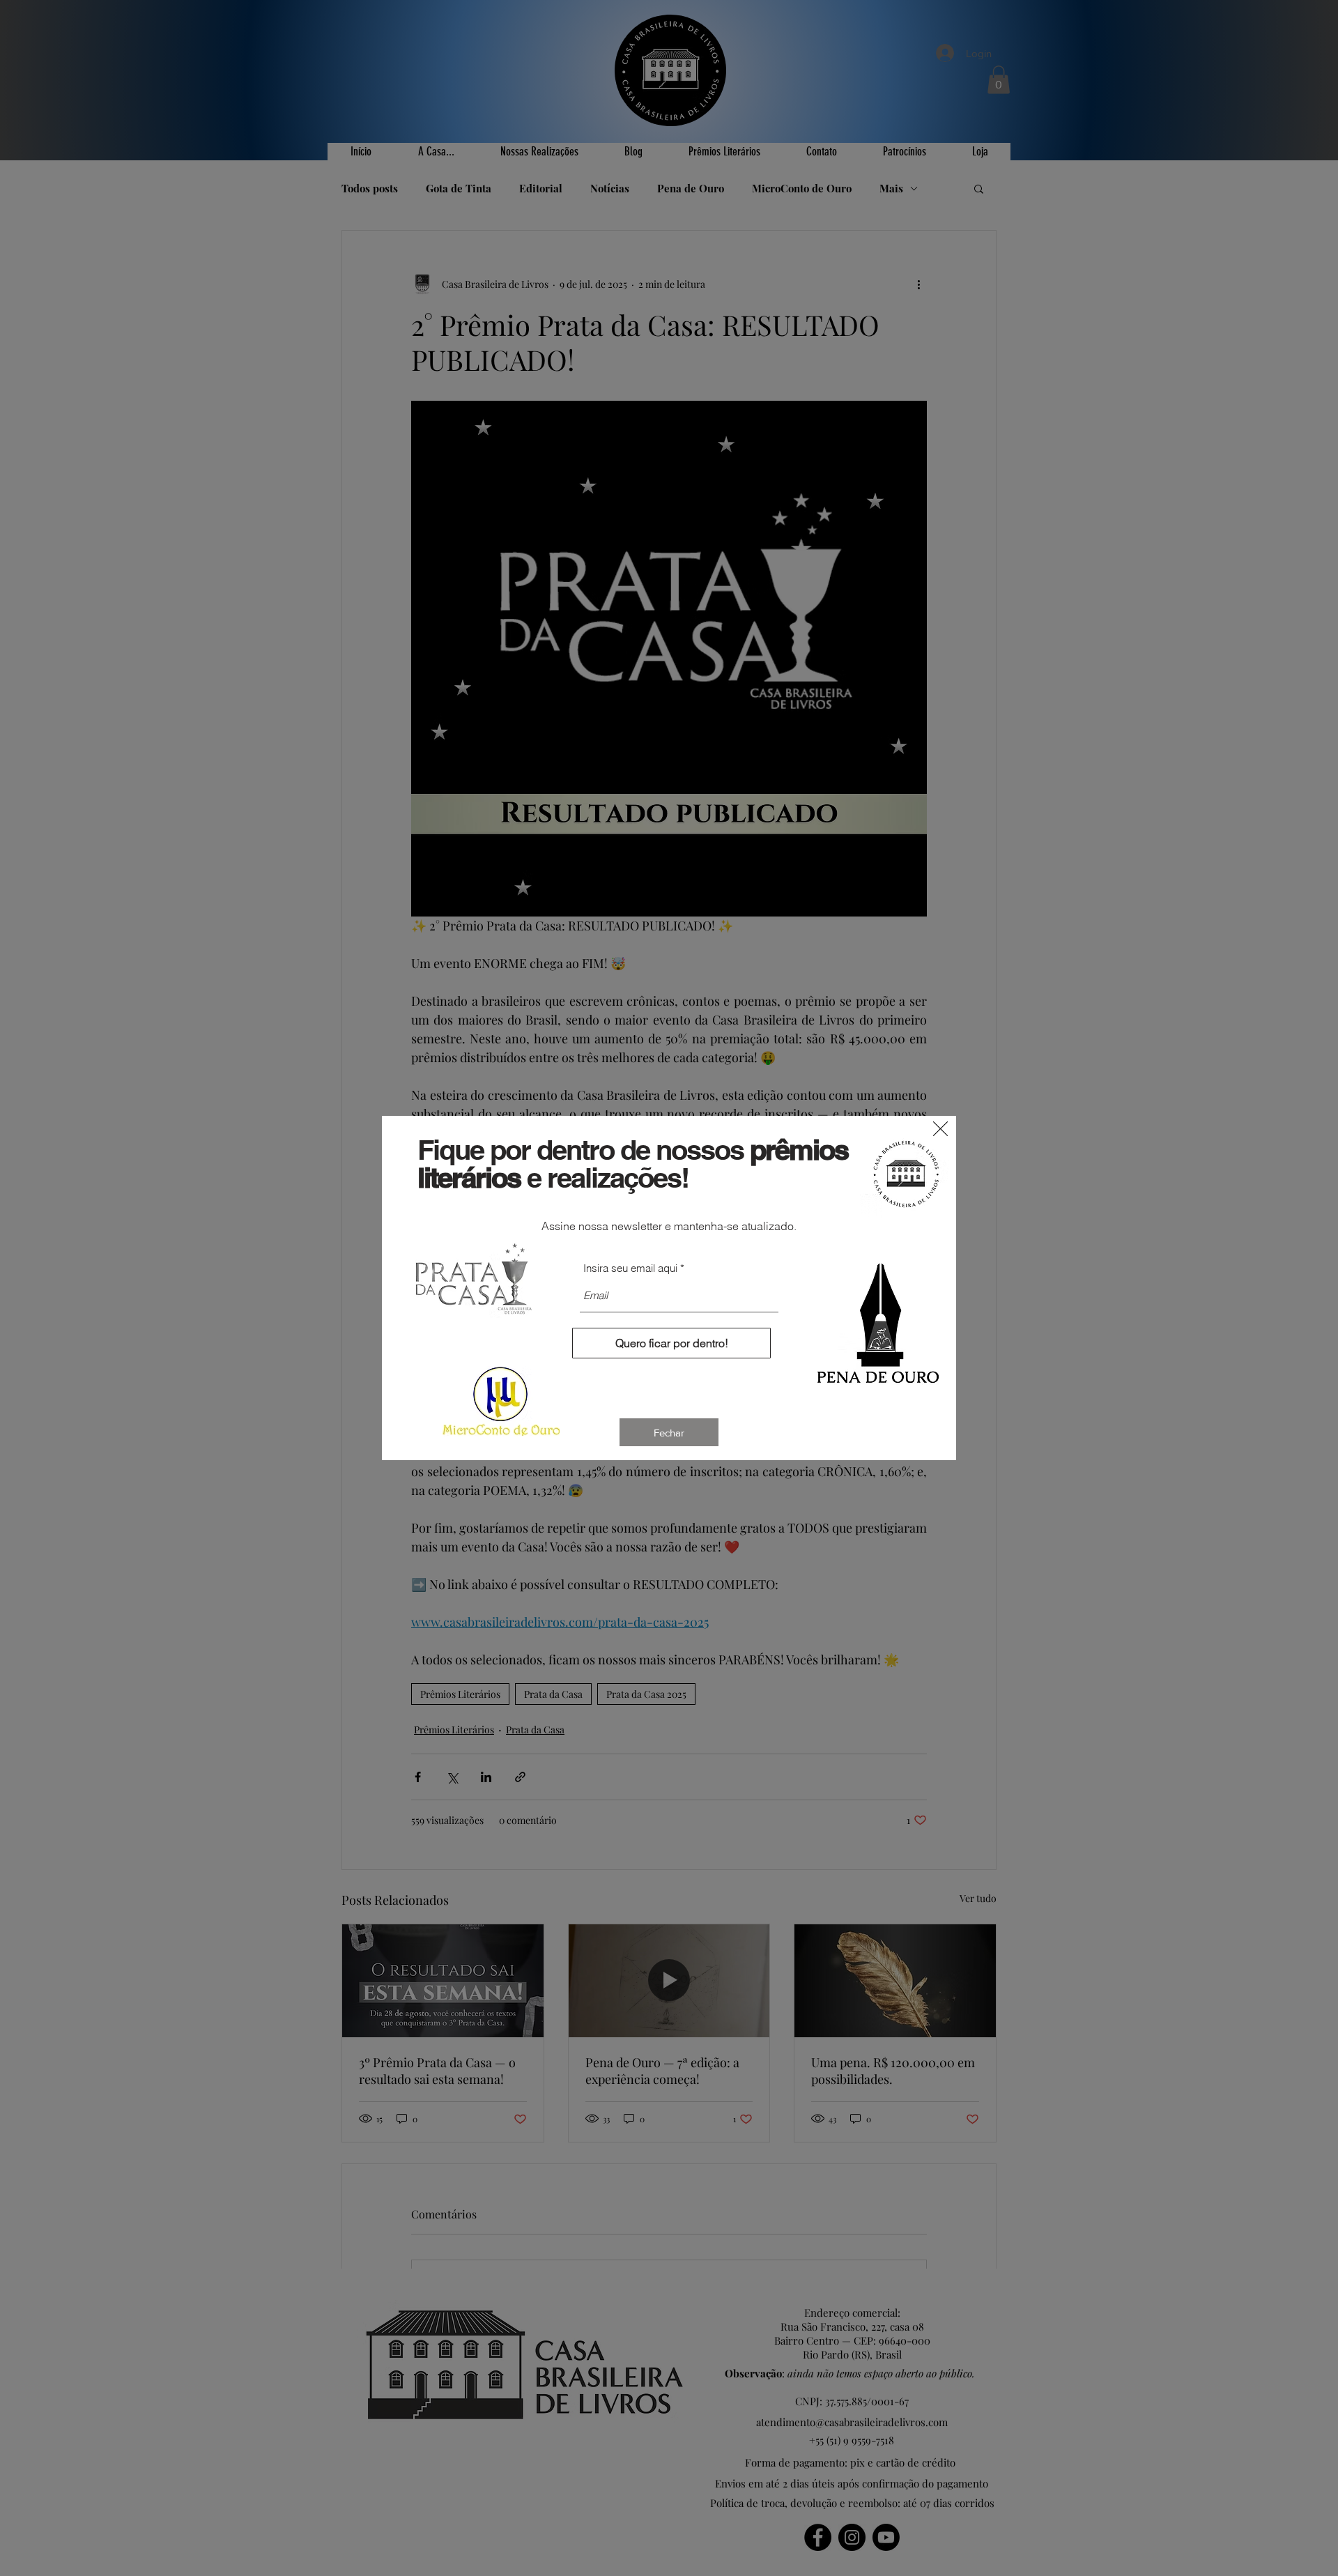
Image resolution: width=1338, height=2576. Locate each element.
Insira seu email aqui (630, 1268)
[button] (940, 1129)
